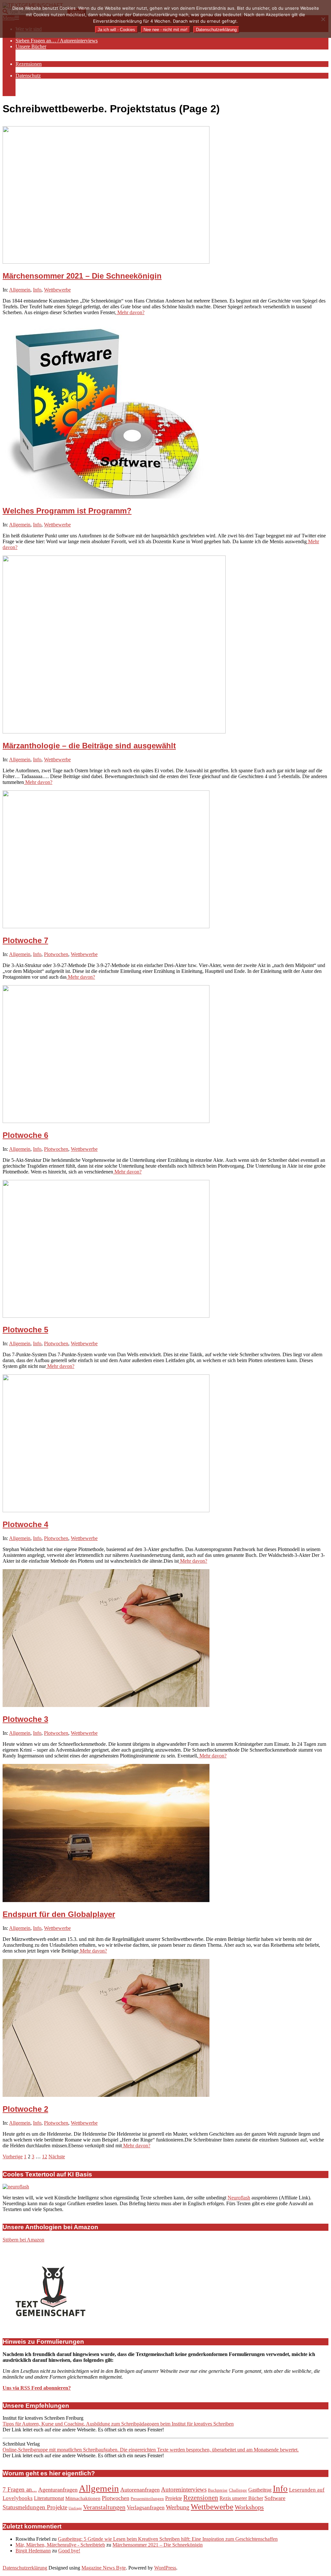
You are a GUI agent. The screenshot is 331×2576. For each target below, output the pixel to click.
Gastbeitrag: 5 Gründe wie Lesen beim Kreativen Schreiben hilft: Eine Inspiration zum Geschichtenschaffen (168, 2539)
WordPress (165, 2568)
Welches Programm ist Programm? (67, 511)
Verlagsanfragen (146, 2507)
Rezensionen (201, 2498)
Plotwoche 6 (25, 1135)
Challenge (238, 2490)
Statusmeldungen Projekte (35, 2507)
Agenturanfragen (58, 2490)
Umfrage (75, 2508)
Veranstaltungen (104, 2507)
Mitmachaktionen (83, 2498)
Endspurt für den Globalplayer (59, 1914)
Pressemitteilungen (147, 2499)
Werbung (178, 2507)
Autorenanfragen (140, 2490)
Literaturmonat (49, 2498)
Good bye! (69, 2551)
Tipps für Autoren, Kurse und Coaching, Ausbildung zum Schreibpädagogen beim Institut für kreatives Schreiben (118, 2424)
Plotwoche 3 (25, 1719)
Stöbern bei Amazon (23, 2240)
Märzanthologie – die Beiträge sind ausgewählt (89, 746)
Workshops (249, 2507)
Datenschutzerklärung (25, 2568)
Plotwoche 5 (25, 1330)
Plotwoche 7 (25, 940)
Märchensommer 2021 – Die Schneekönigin (82, 276)
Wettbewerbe (57, 290)
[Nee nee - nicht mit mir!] (323, 19)
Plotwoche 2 (25, 2109)
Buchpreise (218, 2490)
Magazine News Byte (104, 2568)
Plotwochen (56, 954)
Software (275, 2498)
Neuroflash (239, 2198)
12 (45, 2157)
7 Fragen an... (20, 2489)
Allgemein (20, 290)
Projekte (174, 2498)
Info (37, 290)
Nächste (57, 2157)
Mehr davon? (130, 312)
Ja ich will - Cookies (116, 30)
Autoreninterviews (184, 2489)
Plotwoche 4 (25, 1524)
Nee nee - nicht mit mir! (165, 30)
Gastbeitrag (260, 2490)
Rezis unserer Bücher (241, 2498)
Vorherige (13, 2157)
